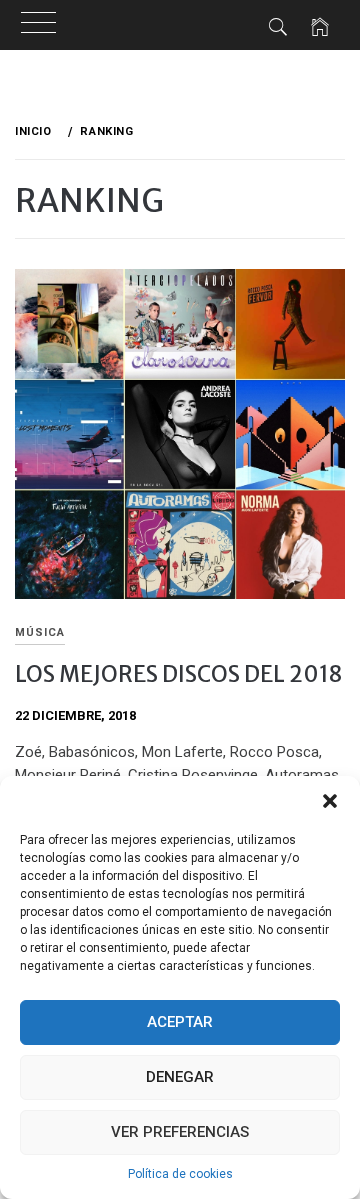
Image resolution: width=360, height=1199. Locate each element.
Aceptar (180, 1022)
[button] (330, 801)
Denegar (180, 1077)
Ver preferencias (180, 1132)
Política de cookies (180, 1174)
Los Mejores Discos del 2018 (179, 674)
